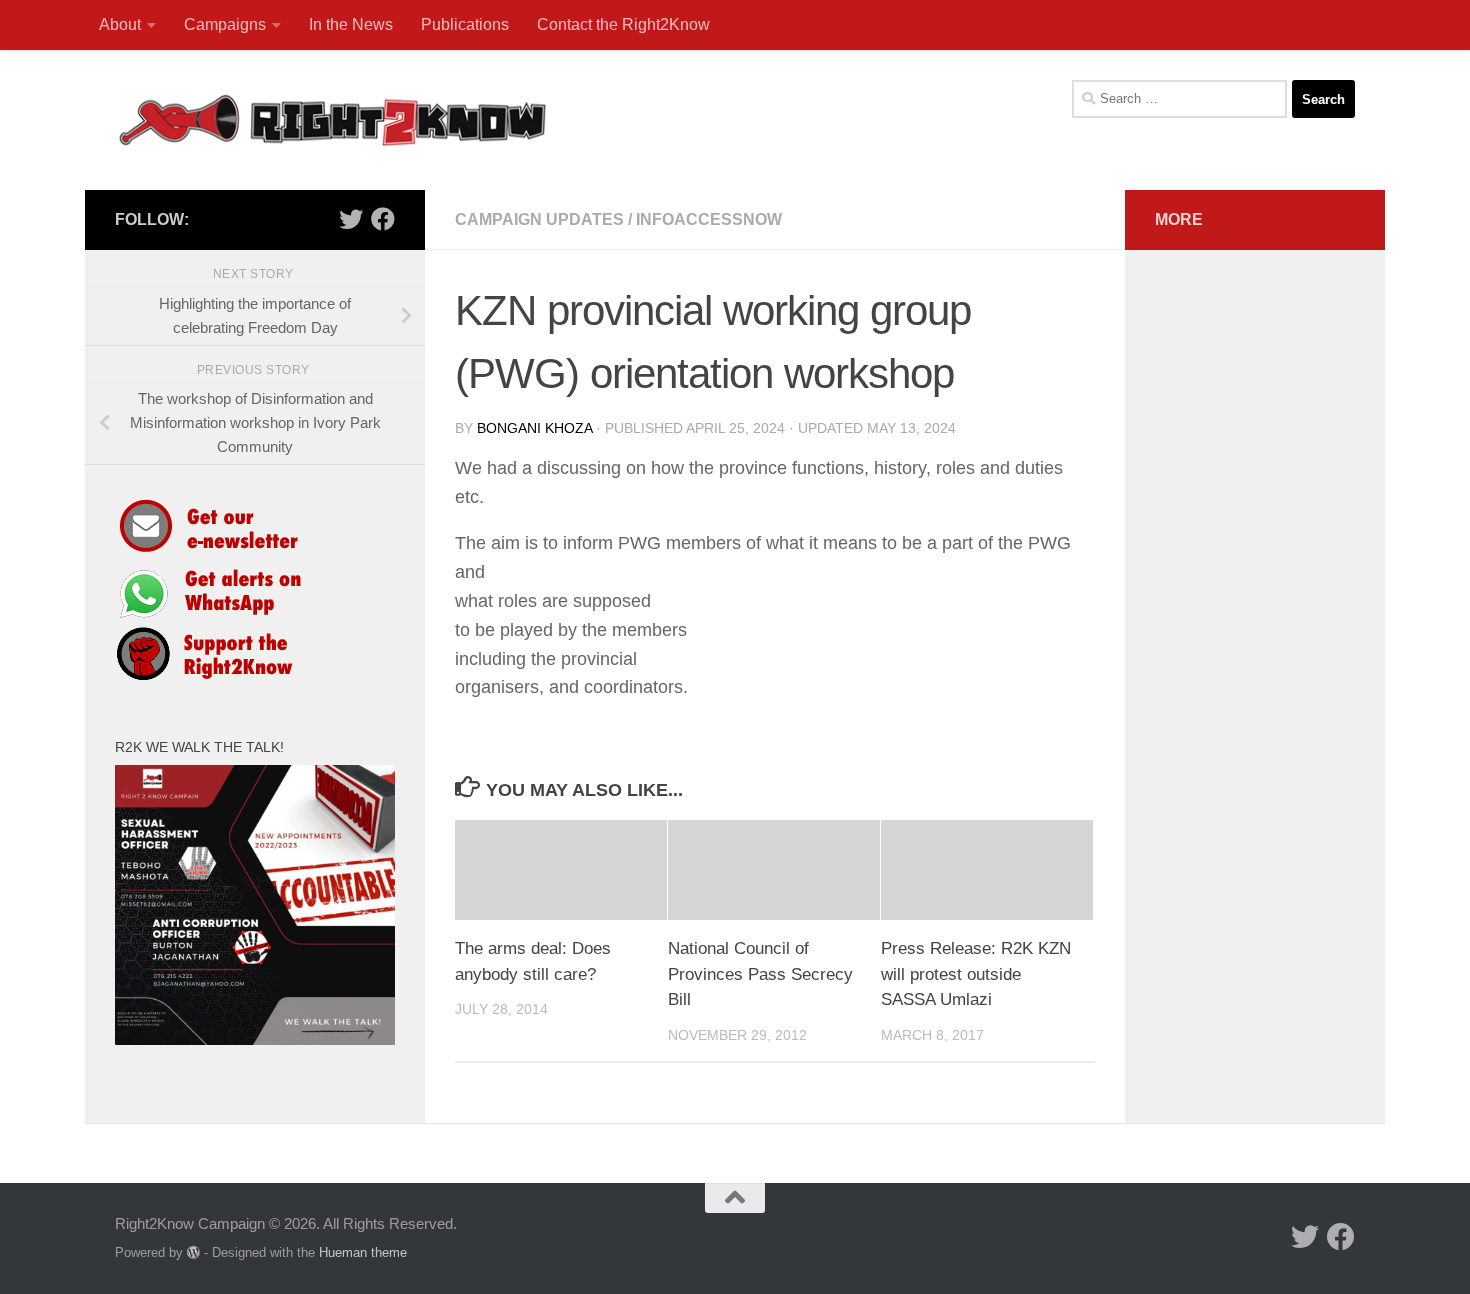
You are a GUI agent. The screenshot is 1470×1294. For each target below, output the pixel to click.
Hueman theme (363, 1252)
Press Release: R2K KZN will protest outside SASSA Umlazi (976, 974)
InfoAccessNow (709, 219)
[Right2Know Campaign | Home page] (332, 120)
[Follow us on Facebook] (383, 219)
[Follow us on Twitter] (351, 219)
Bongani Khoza (534, 428)
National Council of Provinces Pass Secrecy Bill (760, 974)
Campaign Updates (539, 219)
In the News (351, 24)
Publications (465, 24)
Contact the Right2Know (623, 24)
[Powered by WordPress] (193, 1252)
